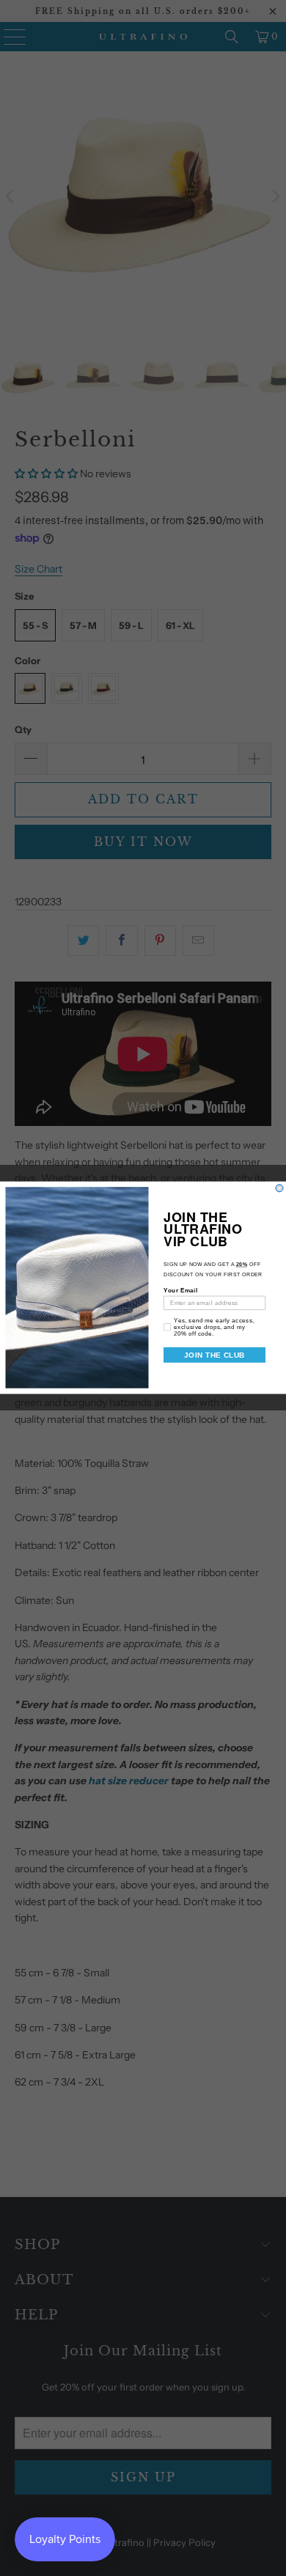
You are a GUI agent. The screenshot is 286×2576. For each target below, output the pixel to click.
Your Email (180, 1291)
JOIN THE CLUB (214, 1355)
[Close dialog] (279, 1188)
